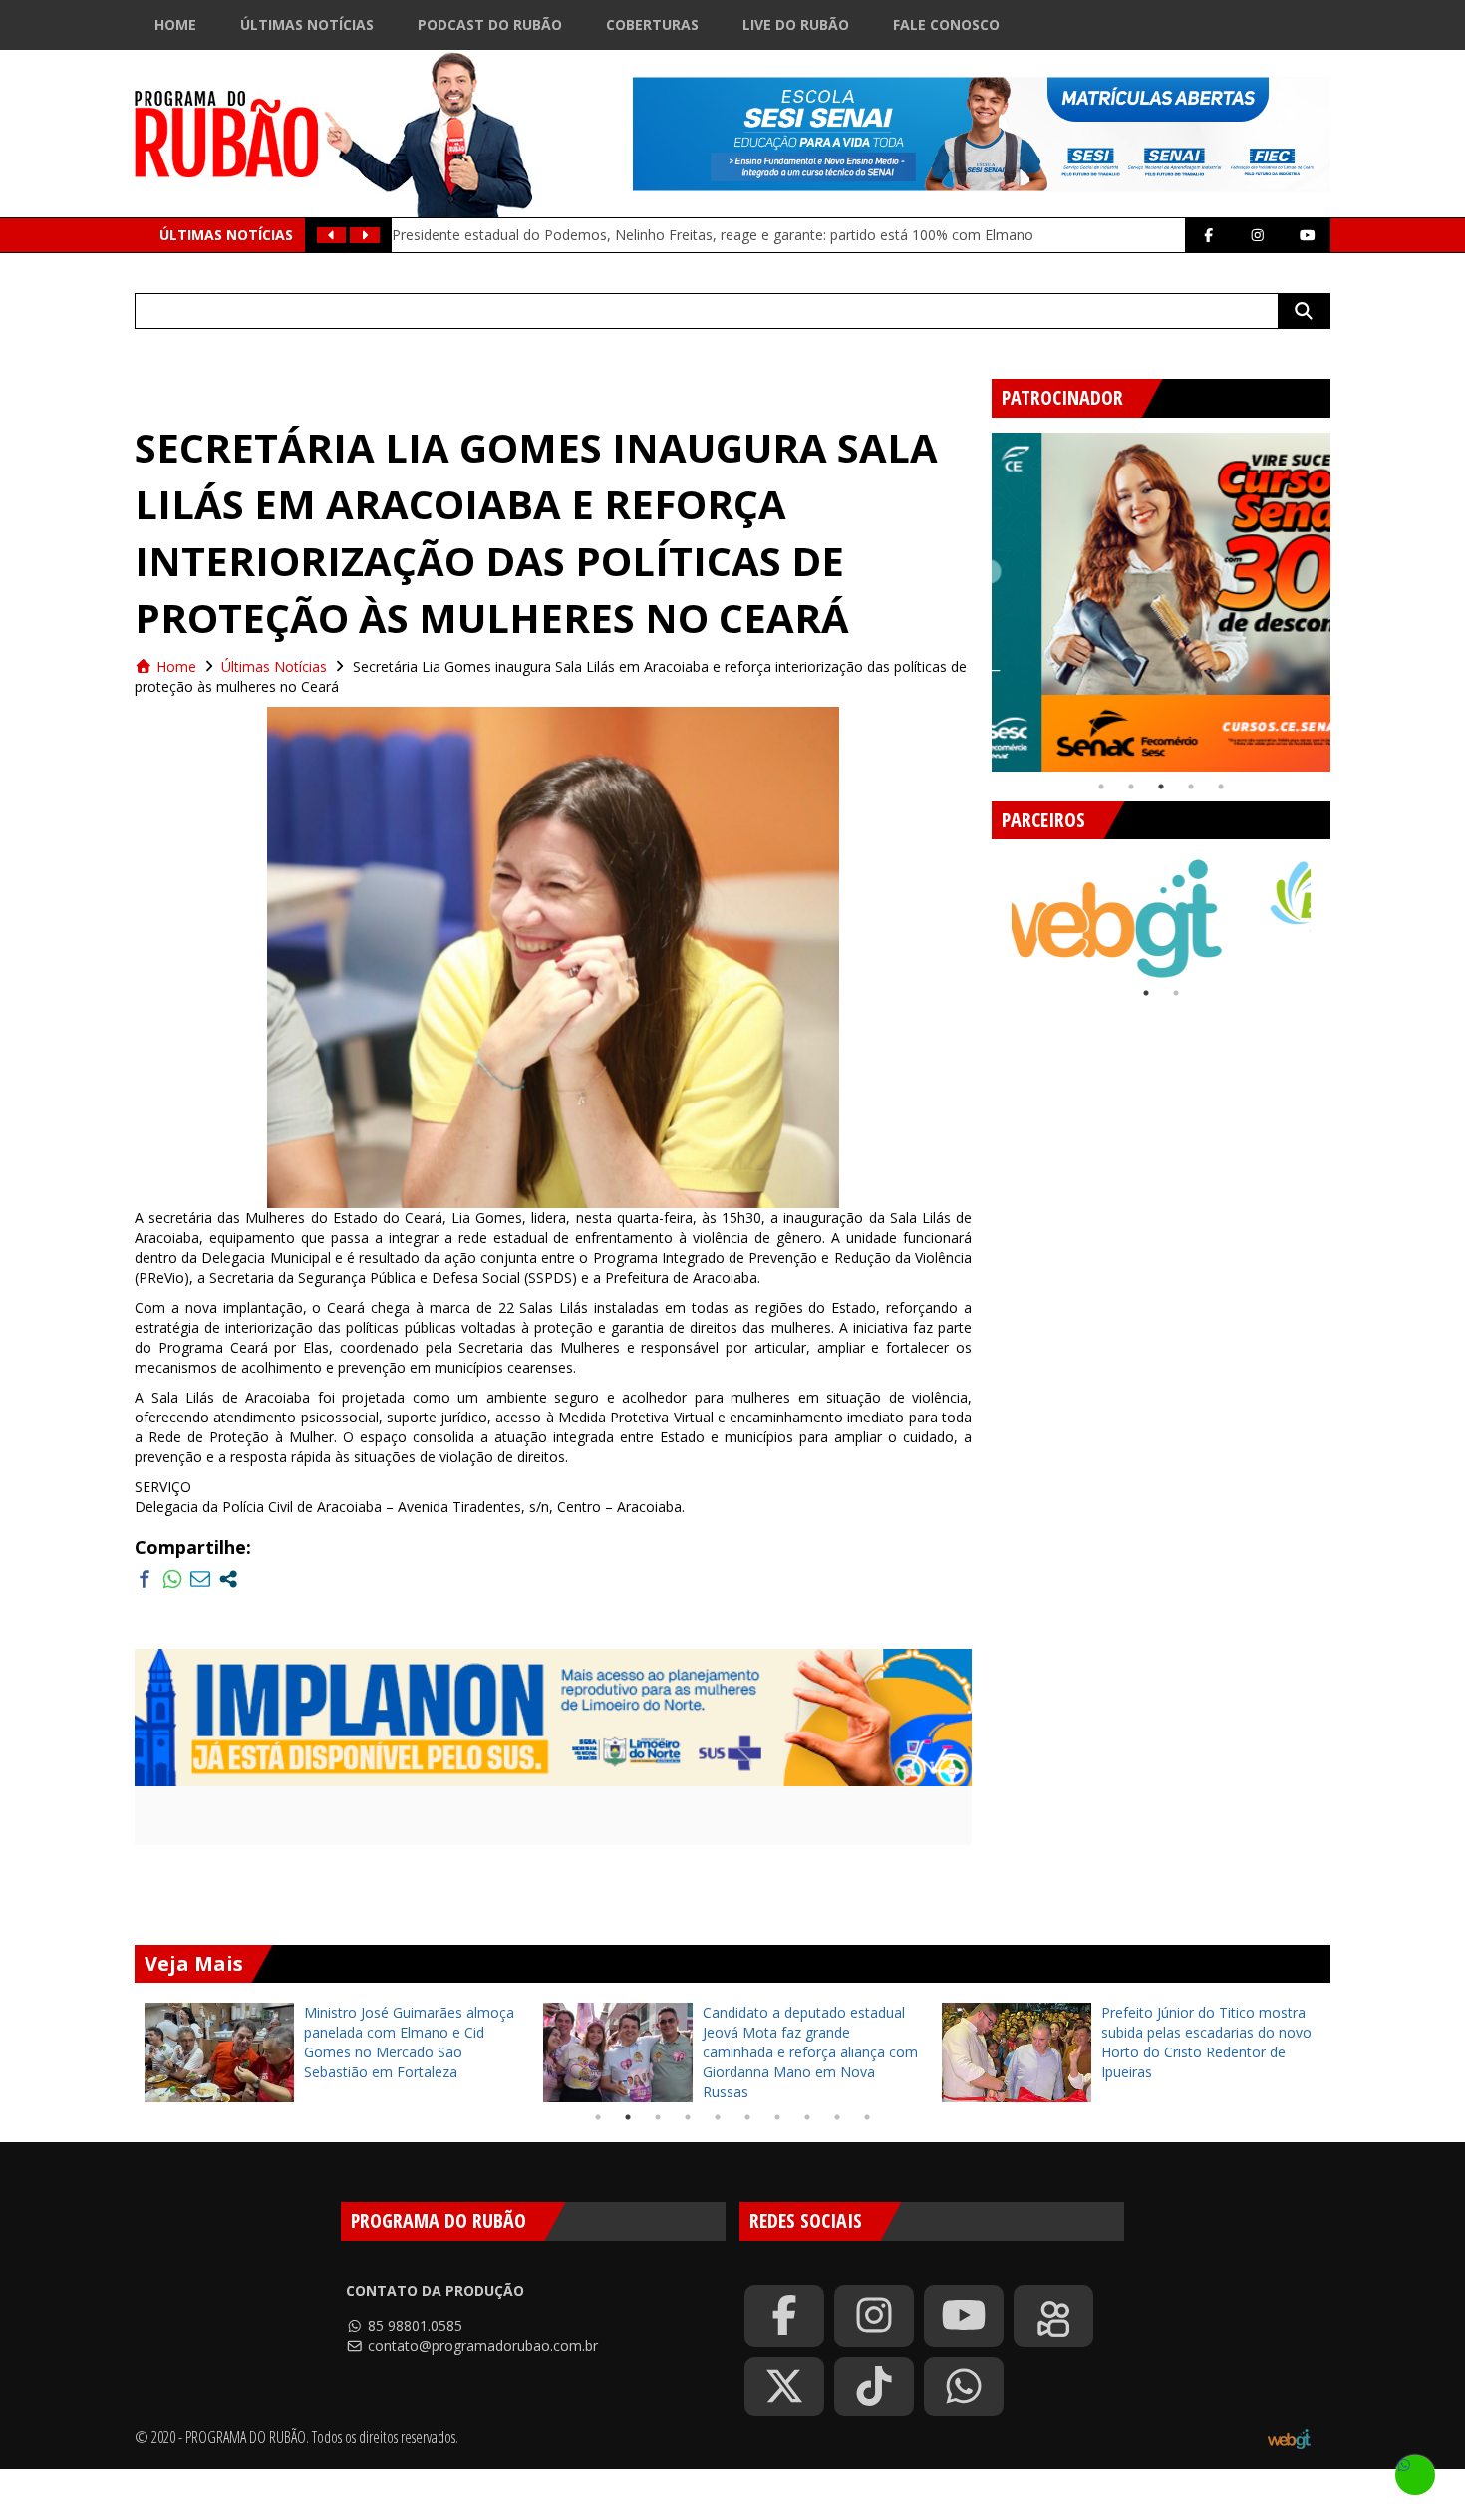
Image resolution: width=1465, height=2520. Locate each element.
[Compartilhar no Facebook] (145, 1579)
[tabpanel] (1161, 602)
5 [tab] (1221, 787)
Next (1345, 594)
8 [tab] (807, 2117)
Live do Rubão (796, 24)
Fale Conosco (946, 24)
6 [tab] (747, 2117)
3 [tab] (1161, 787)
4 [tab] (1191, 787)
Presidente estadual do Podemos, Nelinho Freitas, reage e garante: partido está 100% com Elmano (713, 235)
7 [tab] (777, 2117)
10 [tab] (867, 2117)
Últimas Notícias (307, 24)
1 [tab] (1101, 787)
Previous (977, 594)
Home (175, 24)
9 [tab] (837, 2117)
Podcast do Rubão (490, 24)
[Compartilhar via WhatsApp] (172, 1579)
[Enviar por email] (200, 1579)
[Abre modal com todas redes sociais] (228, 1579)
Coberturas (652, 24)
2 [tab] (1131, 787)
